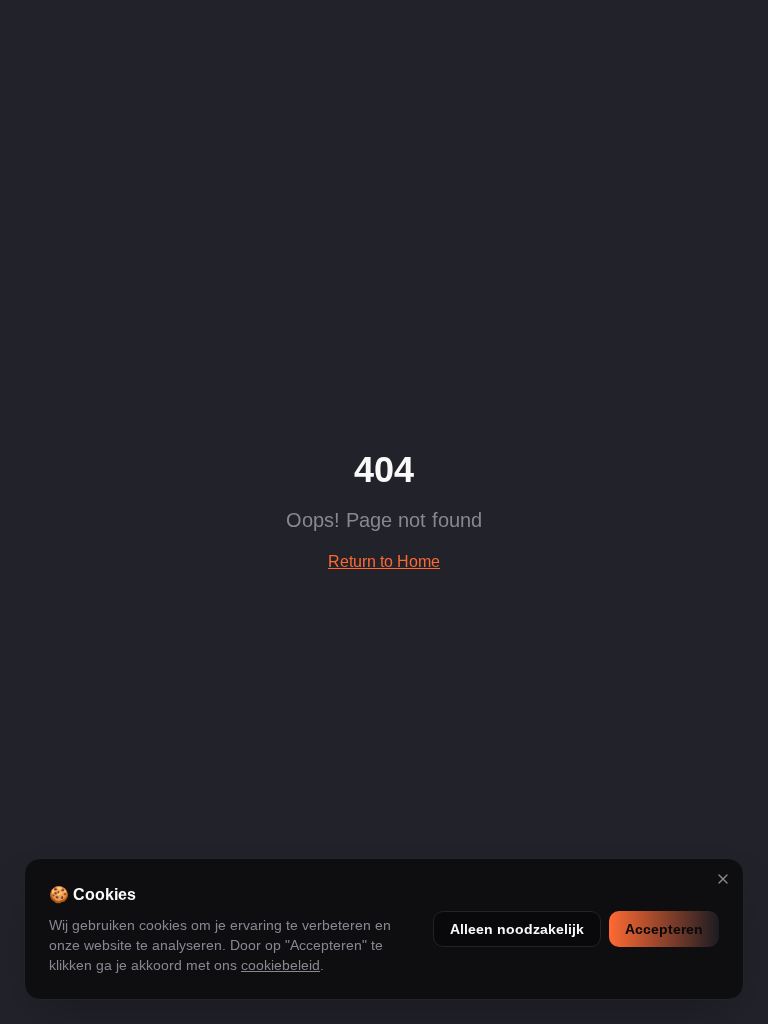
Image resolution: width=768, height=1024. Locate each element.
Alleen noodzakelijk (517, 929)
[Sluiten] (723, 879)
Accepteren (664, 929)
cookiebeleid (280, 965)
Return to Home (384, 561)
